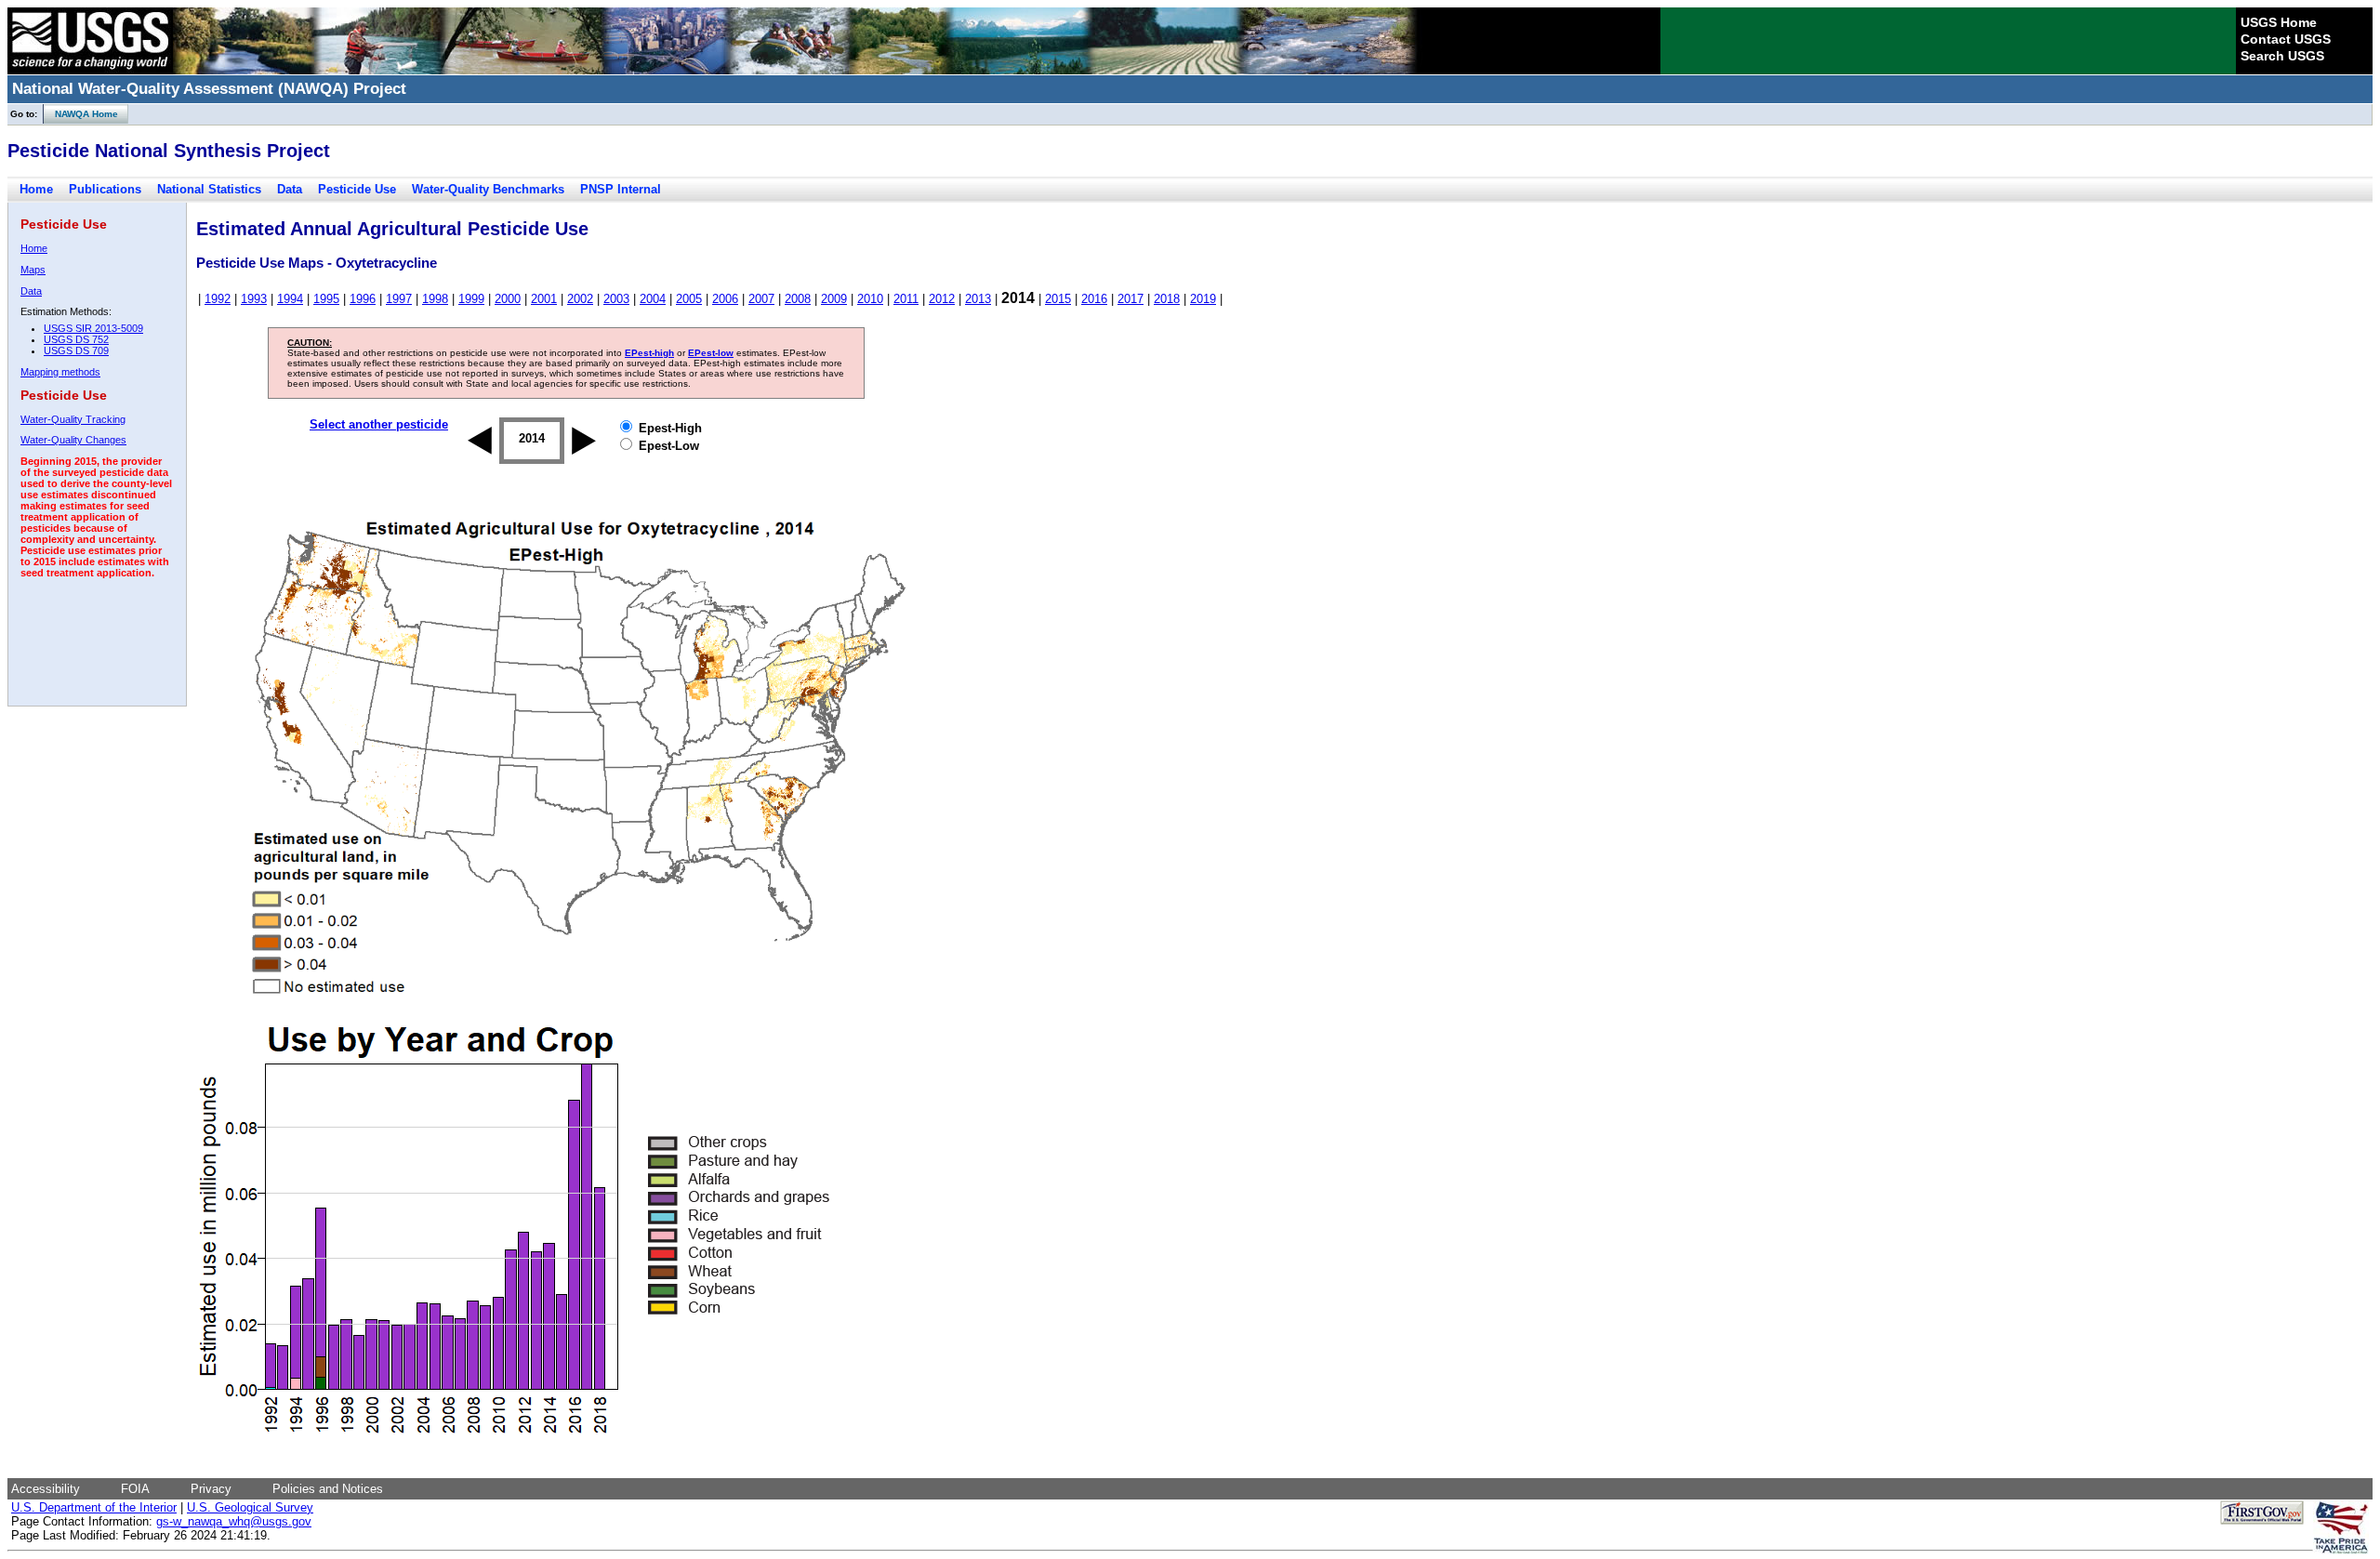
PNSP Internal (621, 189)
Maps (33, 270)
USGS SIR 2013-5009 (93, 328)
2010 (870, 299)
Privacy (211, 1489)
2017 (1130, 299)
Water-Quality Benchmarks (488, 189)
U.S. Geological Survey (250, 1507)
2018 (1167, 299)
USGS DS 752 (76, 339)
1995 (326, 299)
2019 (1203, 299)
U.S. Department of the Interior (94, 1507)
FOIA (135, 1489)
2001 (544, 299)
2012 (942, 299)
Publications (105, 189)
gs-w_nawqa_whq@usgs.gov (234, 1521)
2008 (798, 299)
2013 (978, 299)
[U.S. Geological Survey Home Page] (90, 70)
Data (290, 189)
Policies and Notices (328, 1489)
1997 (399, 299)
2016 (1094, 299)
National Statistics (209, 189)
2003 (616, 299)
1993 (254, 299)
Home (36, 189)
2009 (834, 299)
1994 (290, 299)
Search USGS (2282, 56)
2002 (580, 299)
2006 (725, 299)
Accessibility (46, 1489)
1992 (218, 299)
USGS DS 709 (76, 350)
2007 (761, 299)
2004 (653, 299)
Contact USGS (2286, 39)
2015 (1058, 299)
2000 (508, 299)
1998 (435, 299)
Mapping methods (60, 372)
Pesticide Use (357, 189)
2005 (689, 299)
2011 (906, 299)
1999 (471, 299)
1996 (363, 299)
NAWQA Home (81, 114)
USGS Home (2279, 22)
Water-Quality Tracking (73, 419)
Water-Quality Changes (73, 440)
